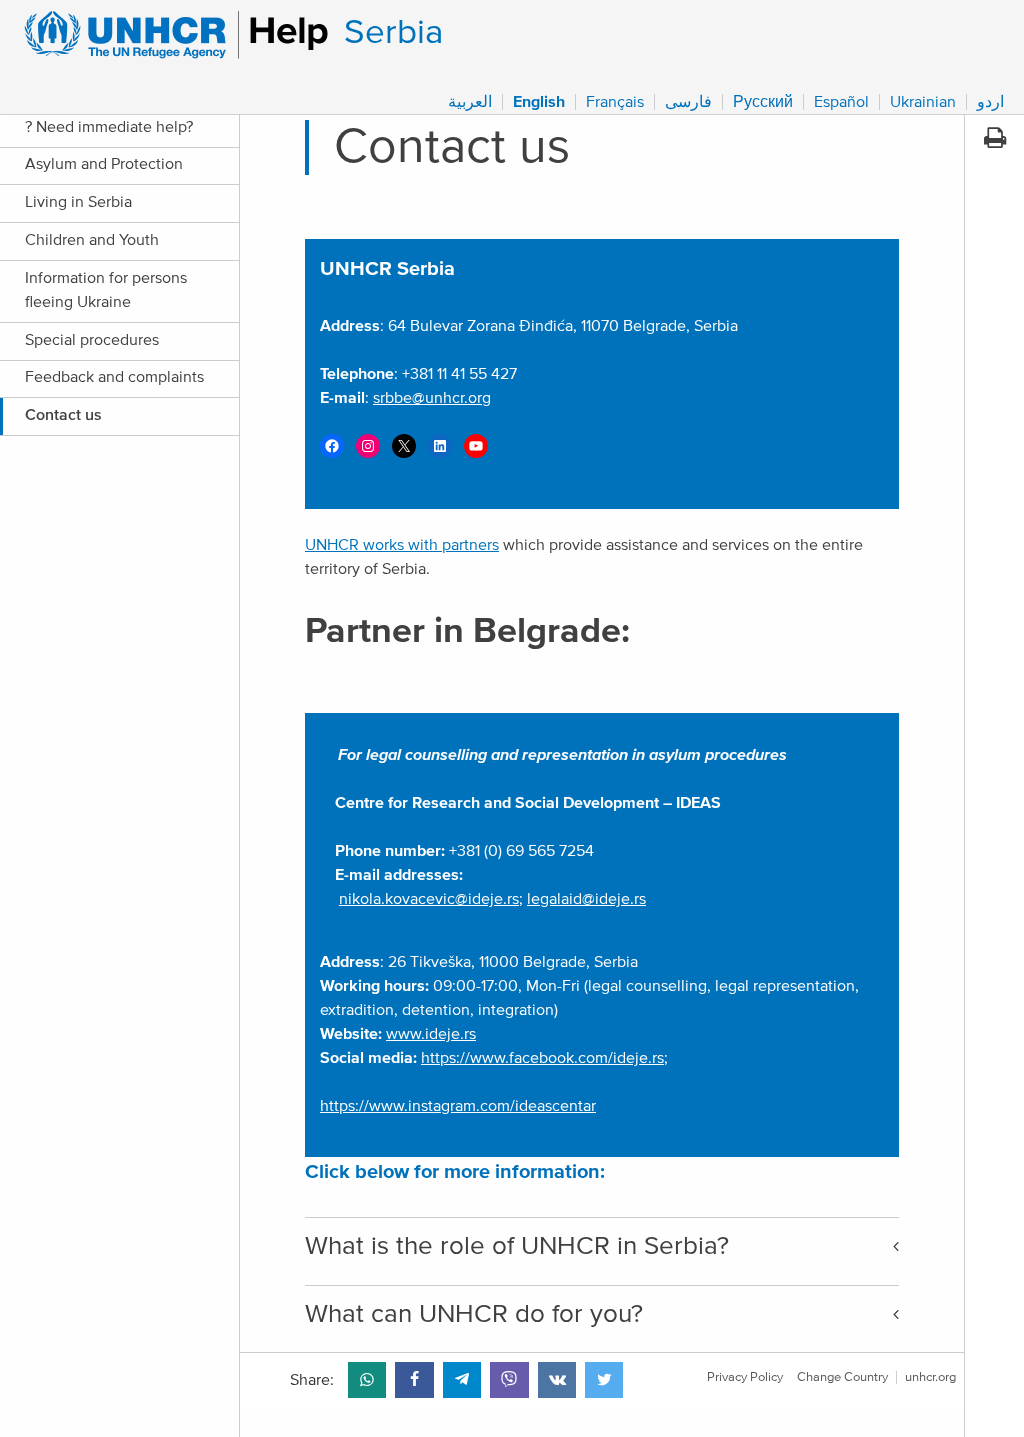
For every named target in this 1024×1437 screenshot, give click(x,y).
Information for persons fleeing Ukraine (106, 290)
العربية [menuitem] (470, 102)
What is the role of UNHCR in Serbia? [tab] (517, 1246)
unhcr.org (930, 1377)
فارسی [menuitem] (688, 102)
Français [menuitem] (615, 102)
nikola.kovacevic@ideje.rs (429, 899)
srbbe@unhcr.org (432, 398)
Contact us (63, 415)
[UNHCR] (167, 35)
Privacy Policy (745, 1377)
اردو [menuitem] (990, 102)
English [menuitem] (539, 102)
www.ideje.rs (431, 1034)
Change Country (842, 1377)
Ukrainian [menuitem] (923, 102)
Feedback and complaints (114, 377)
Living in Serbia (80, 202)
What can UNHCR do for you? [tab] (474, 1314)
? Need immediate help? (111, 127)
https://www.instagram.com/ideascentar (458, 1106)
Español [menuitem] (841, 102)
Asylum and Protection (104, 164)
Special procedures (92, 340)
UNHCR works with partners (402, 545)
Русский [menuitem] (763, 102)
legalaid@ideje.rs (586, 899)
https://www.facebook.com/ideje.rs (542, 1058)
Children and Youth (94, 240)
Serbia (393, 32)
